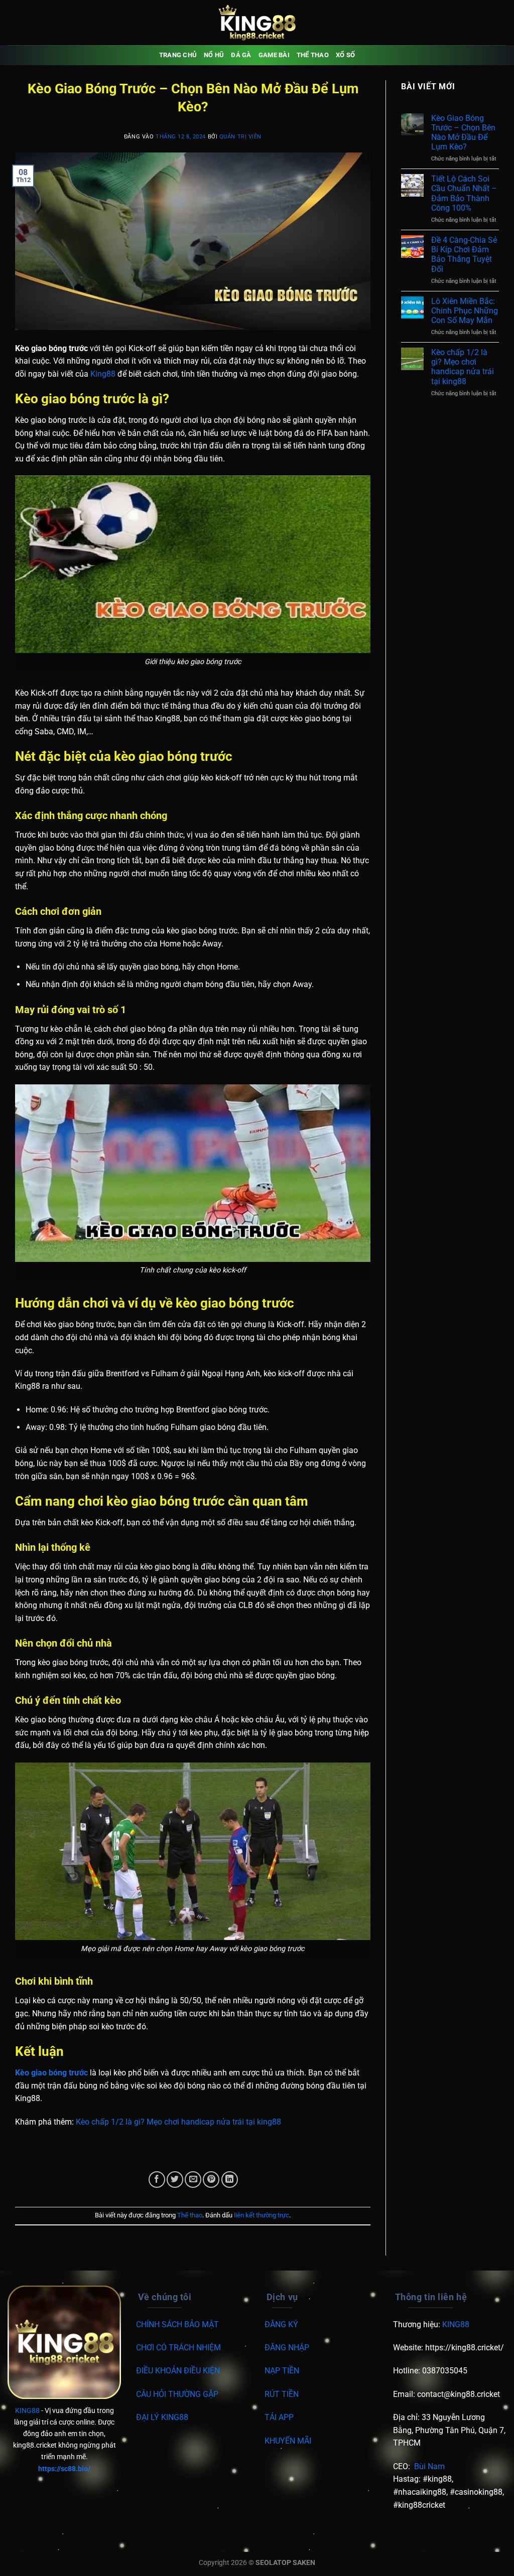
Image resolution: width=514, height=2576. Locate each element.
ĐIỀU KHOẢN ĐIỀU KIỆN (178, 2371)
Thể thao (313, 55)
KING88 (27, 2411)
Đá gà (241, 55)
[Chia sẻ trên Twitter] (175, 2180)
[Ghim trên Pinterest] (211, 2180)
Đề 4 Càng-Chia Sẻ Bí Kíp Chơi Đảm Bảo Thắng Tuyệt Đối (464, 255)
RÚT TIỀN (282, 2394)
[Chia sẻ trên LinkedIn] (230, 2180)
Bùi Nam (429, 2466)
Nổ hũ (214, 55)
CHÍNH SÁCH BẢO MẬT (177, 2324)
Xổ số (345, 55)
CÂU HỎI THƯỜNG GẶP (177, 2394)
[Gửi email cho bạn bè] (193, 2180)
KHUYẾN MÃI (288, 2441)
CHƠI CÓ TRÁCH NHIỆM (178, 2348)
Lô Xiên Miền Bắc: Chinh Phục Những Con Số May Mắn (465, 311)
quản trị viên (240, 137)
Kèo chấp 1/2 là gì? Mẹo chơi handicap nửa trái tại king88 (178, 2122)
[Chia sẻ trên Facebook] (157, 2180)
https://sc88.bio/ (64, 2469)
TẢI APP (279, 2417)
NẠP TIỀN (282, 2371)
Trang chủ (178, 55)
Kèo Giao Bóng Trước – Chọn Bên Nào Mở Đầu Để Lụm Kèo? (463, 133)
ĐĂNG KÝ (281, 2324)
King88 (103, 374)
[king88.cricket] (257, 23)
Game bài (274, 55)
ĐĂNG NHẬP (287, 2348)
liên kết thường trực (262, 2215)
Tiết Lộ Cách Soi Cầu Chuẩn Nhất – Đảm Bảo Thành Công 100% (464, 193)
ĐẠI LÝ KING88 (162, 2417)
